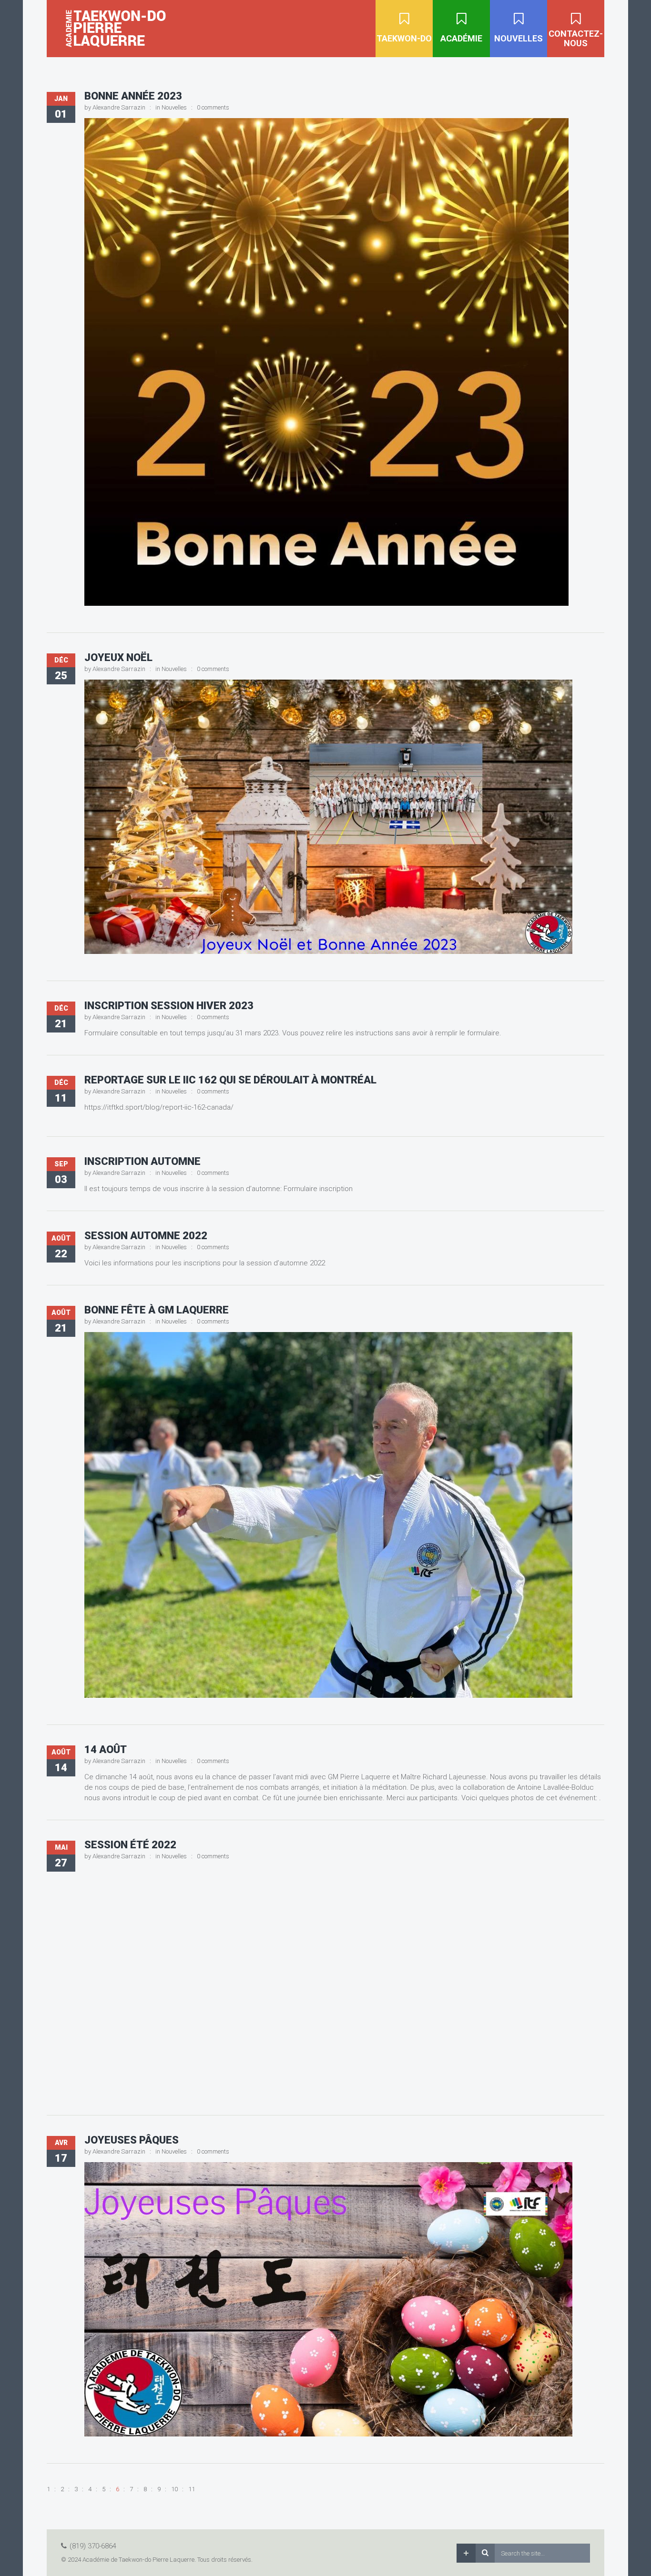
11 (192, 2489)
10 (174, 2489)
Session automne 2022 (146, 1236)
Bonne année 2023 (133, 96)
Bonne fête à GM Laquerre (157, 1310)
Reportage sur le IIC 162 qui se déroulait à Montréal (230, 1080)
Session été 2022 (130, 1845)
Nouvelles (174, 107)
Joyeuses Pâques (132, 2140)
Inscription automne (142, 1161)
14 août (106, 1749)
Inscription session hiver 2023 (169, 1006)
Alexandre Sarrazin (119, 107)
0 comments (213, 107)
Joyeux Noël (118, 657)
